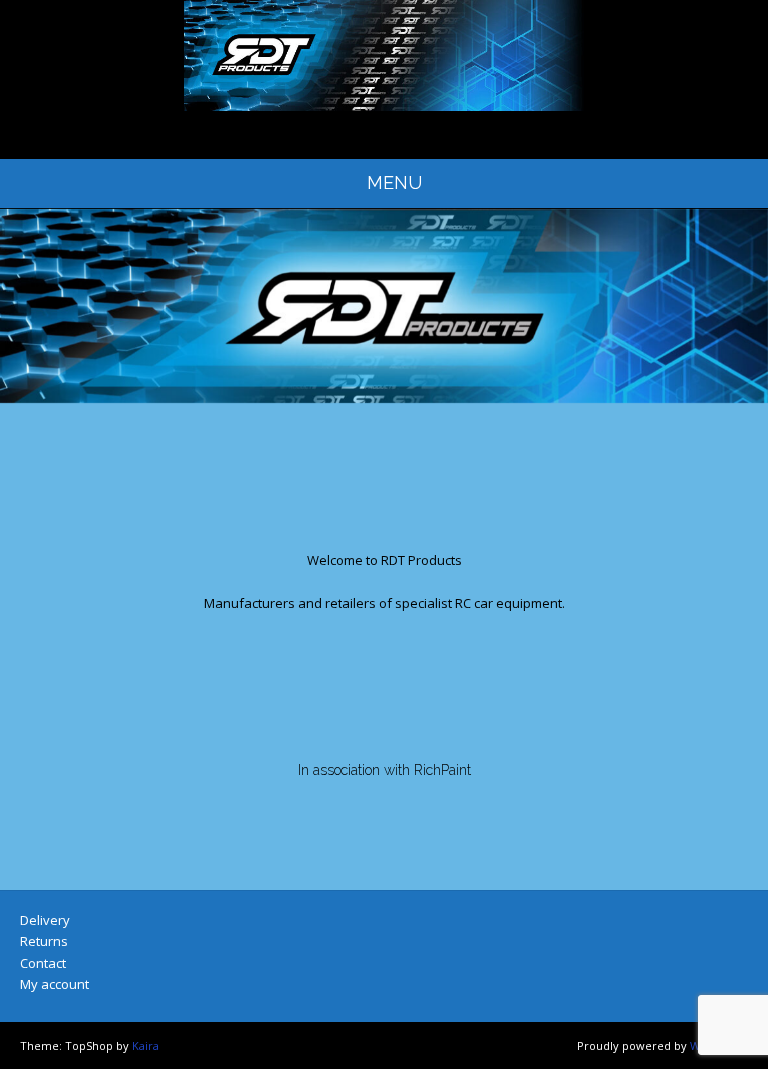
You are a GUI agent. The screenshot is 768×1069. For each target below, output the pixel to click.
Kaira (145, 1045)
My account (54, 984)
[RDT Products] (384, 55)
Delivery (45, 920)
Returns (44, 941)
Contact (43, 963)
